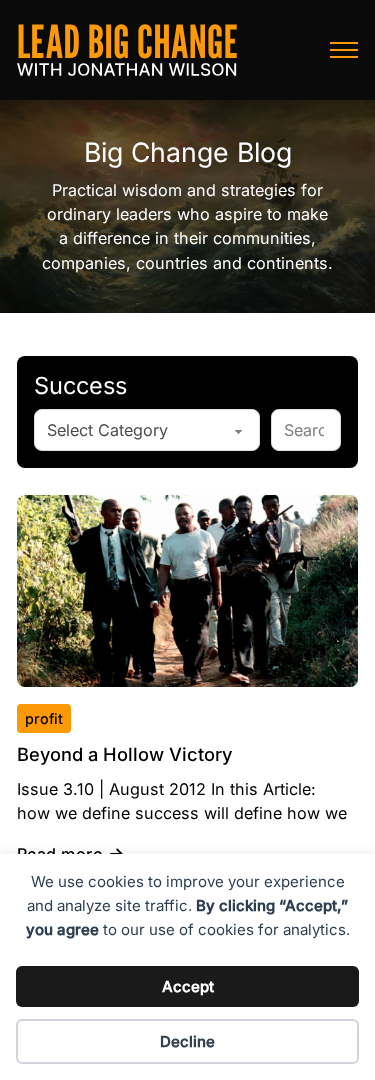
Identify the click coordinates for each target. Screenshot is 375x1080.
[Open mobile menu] (344, 50)
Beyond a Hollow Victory (124, 754)
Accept (188, 986)
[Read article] (187, 589)
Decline (187, 1041)
